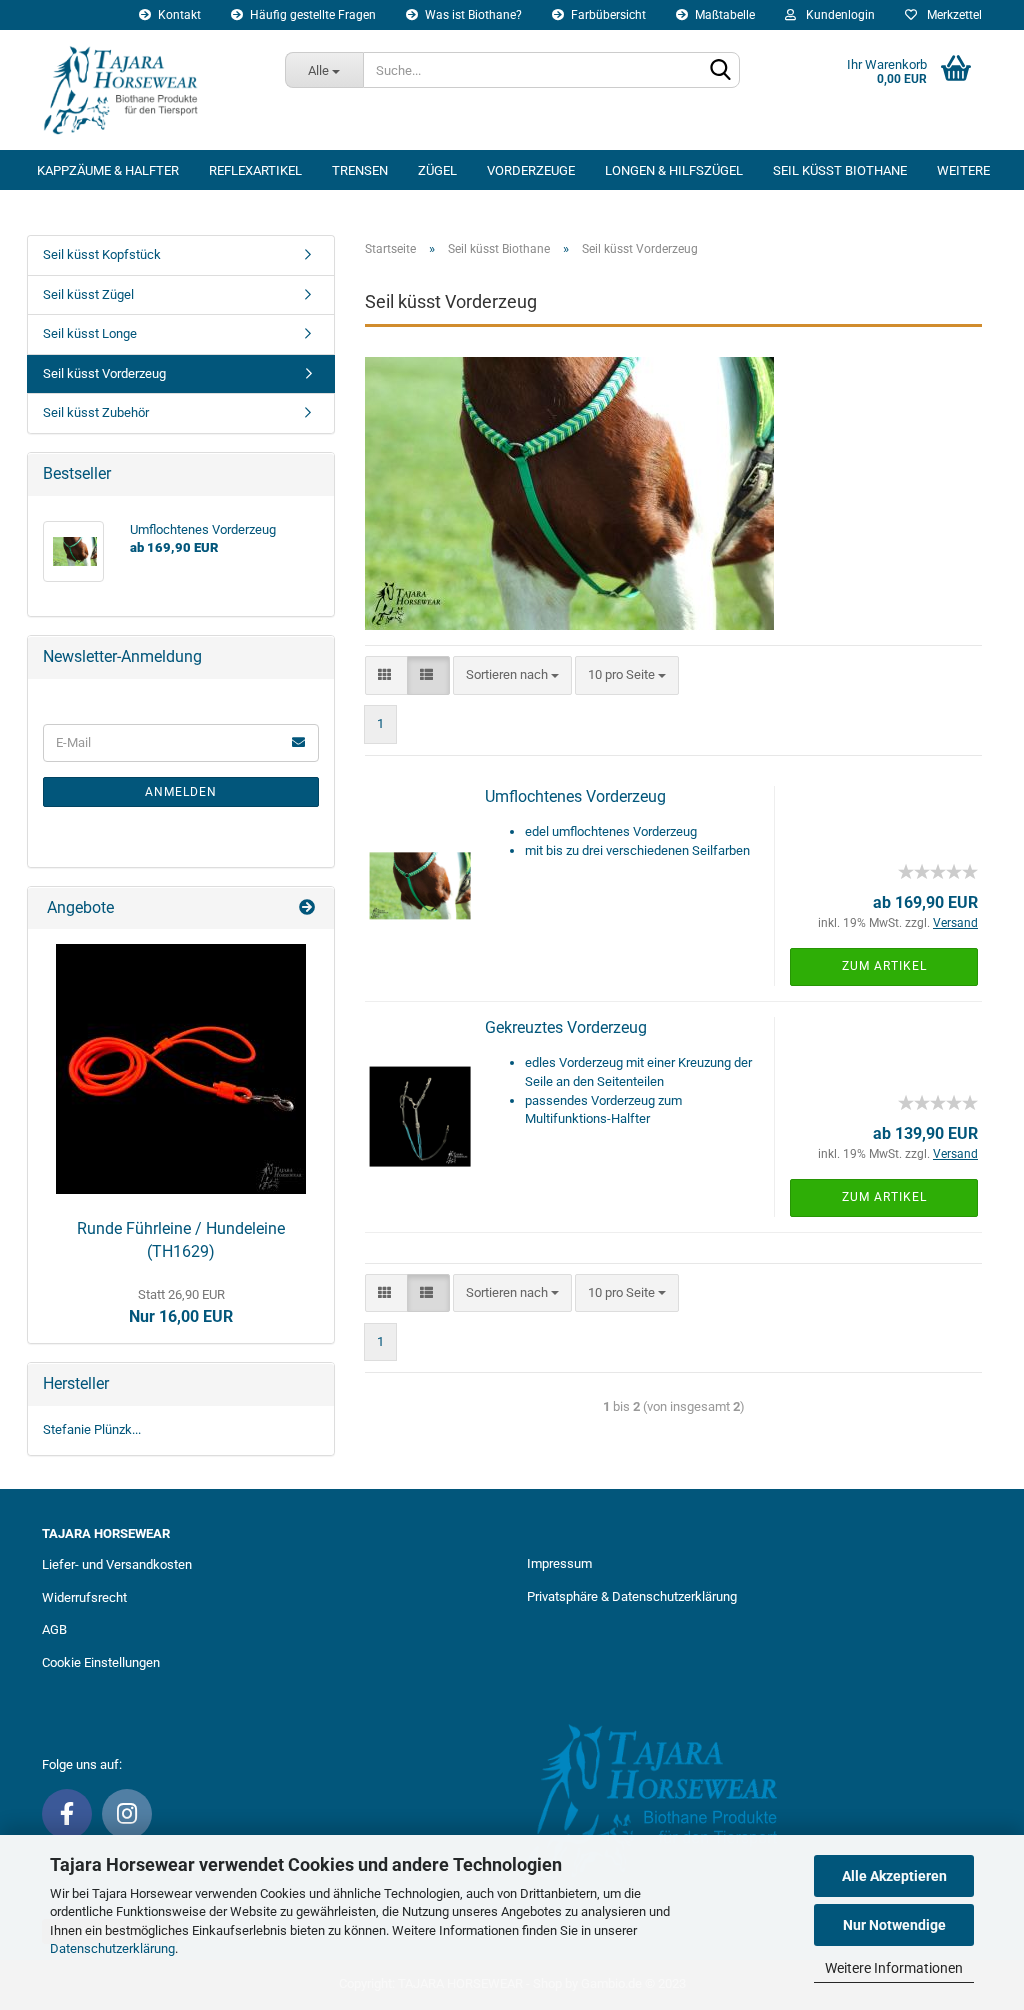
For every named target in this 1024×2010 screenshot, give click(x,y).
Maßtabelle (723, 15)
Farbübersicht (607, 15)
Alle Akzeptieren (894, 1876)
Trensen (360, 170)
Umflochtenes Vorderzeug (575, 796)
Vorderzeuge (531, 170)
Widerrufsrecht (84, 1597)
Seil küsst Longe (90, 333)
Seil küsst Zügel (88, 294)
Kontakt (178, 15)
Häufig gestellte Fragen (311, 15)
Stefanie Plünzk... (92, 1429)
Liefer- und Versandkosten (117, 1564)
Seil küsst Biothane (840, 170)
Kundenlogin (837, 15)
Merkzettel (951, 15)
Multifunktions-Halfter (587, 1118)
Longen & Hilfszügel (674, 170)
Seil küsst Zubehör (96, 412)
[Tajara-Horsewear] (148, 90)
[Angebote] (309, 908)
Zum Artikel (884, 966)
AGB (54, 1629)
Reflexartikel (255, 170)
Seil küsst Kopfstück (102, 254)
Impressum (559, 1563)
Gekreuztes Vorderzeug (566, 1027)
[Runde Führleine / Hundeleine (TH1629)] (181, 1069)
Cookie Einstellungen (101, 1662)
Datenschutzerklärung (112, 1948)
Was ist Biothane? (472, 15)
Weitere (963, 170)
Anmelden (181, 792)
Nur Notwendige (894, 1925)
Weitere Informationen (894, 1968)
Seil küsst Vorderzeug (104, 373)
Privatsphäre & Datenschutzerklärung (632, 1596)
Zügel (437, 170)
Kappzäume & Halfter (108, 170)
